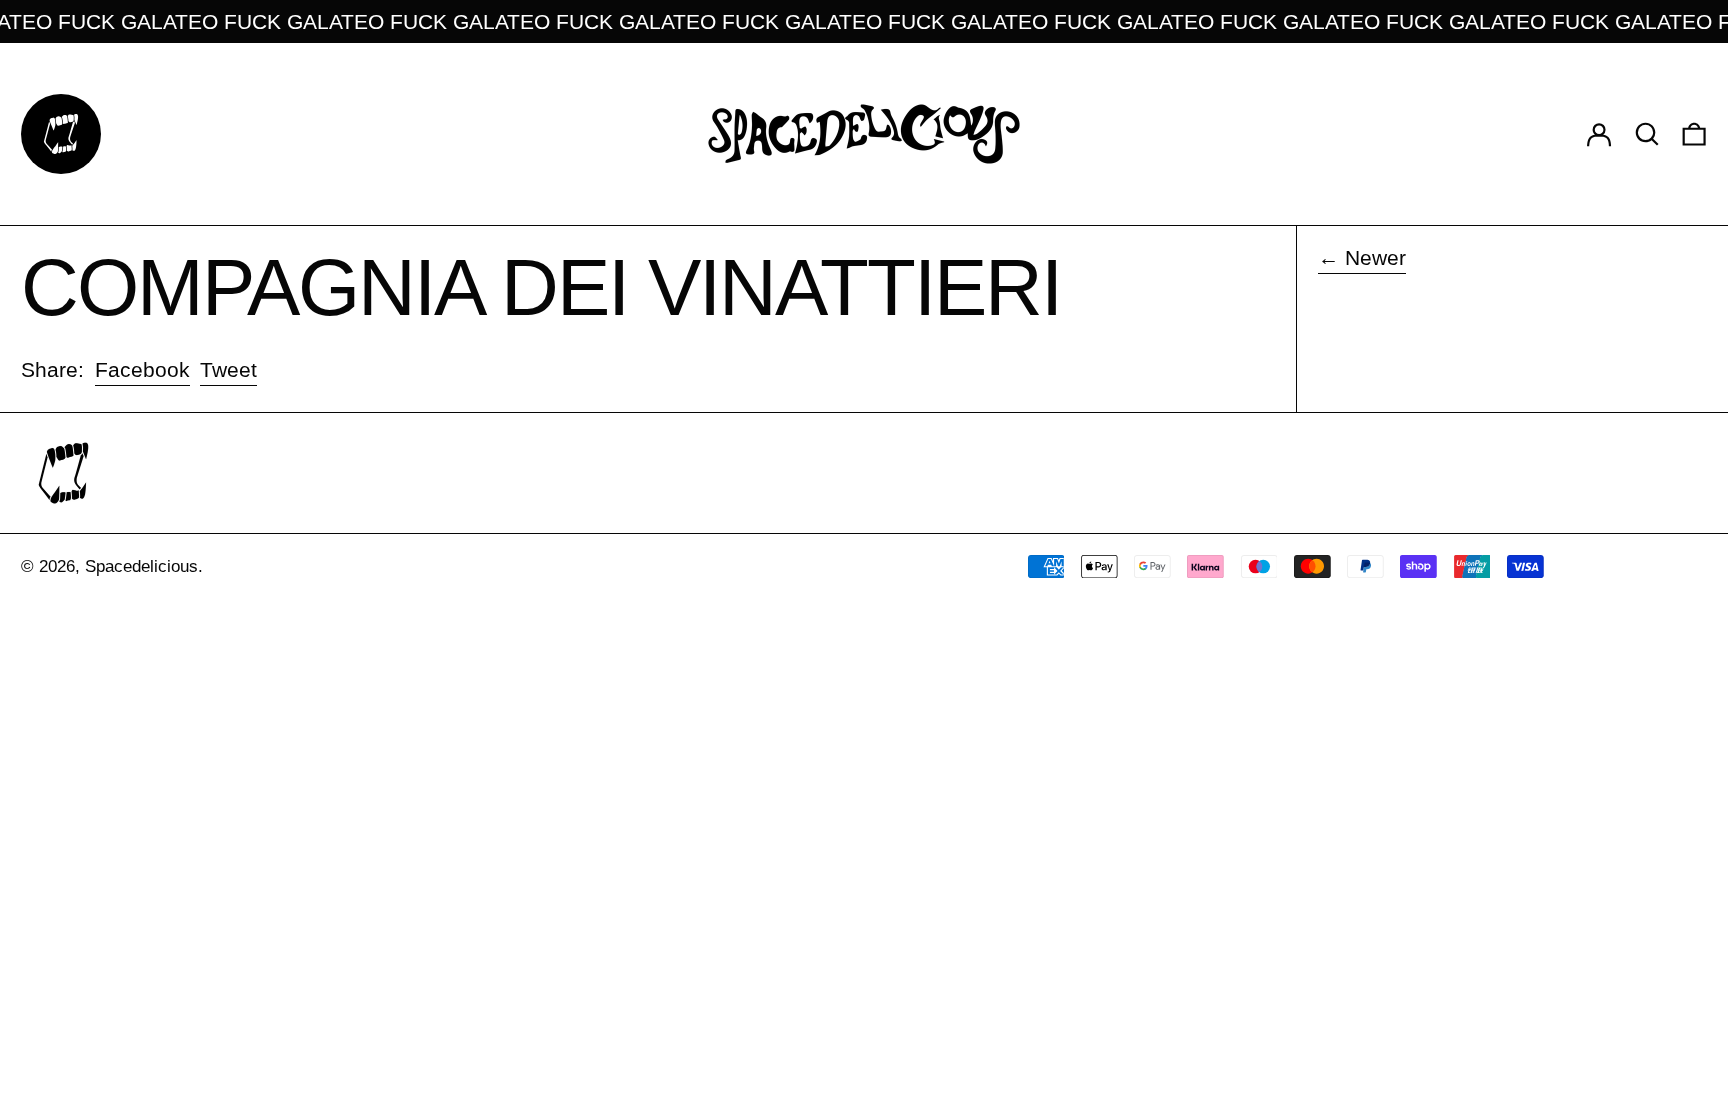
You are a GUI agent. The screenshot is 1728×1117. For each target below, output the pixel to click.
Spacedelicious (141, 566)
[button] (1647, 133)
